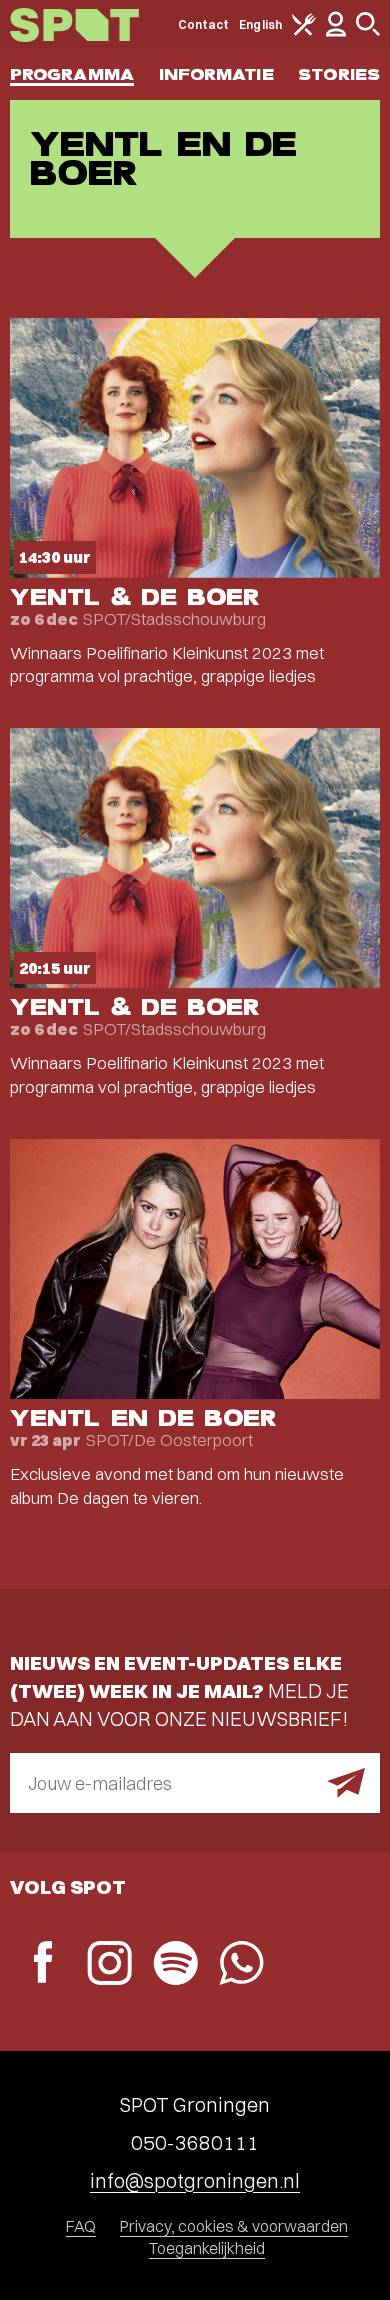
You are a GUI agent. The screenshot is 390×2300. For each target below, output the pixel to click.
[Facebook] (43, 1964)
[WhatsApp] (241, 1965)
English (260, 24)
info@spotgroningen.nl (195, 2180)
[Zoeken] (368, 31)
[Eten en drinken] (304, 31)
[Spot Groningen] (74, 25)
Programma (72, 74)
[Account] (336, 32)
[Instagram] (109, 1965)
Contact (204, 24)
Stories (339, 74)
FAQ (81, 2226)
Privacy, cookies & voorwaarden (234, 2226)
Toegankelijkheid (207, 2248)
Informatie (216, 74)
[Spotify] (175, 1965)
